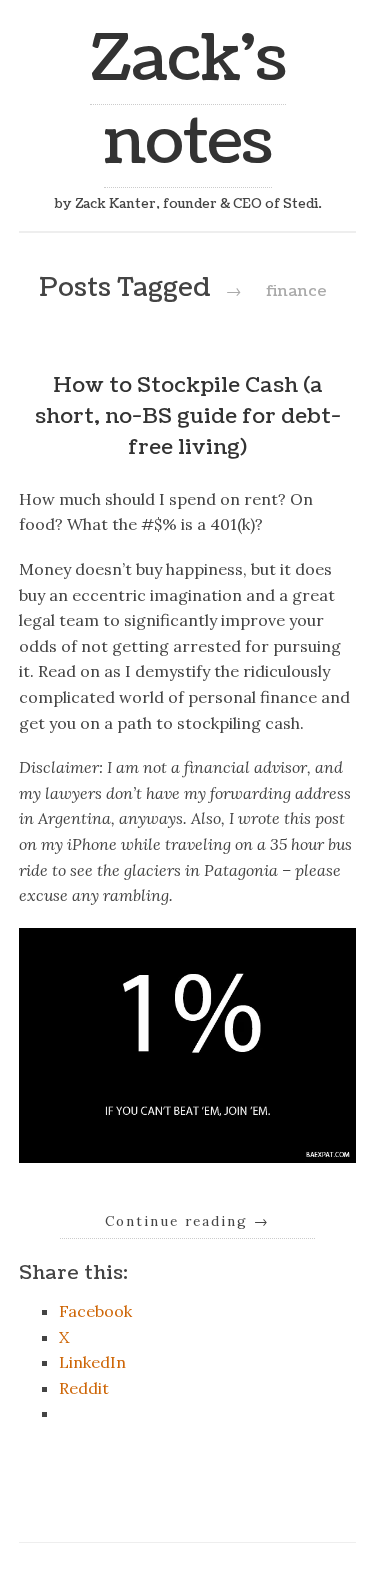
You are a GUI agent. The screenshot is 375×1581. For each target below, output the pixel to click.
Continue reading (187, 1221)
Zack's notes (188, 101)
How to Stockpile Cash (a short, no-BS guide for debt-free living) (188, 416)
